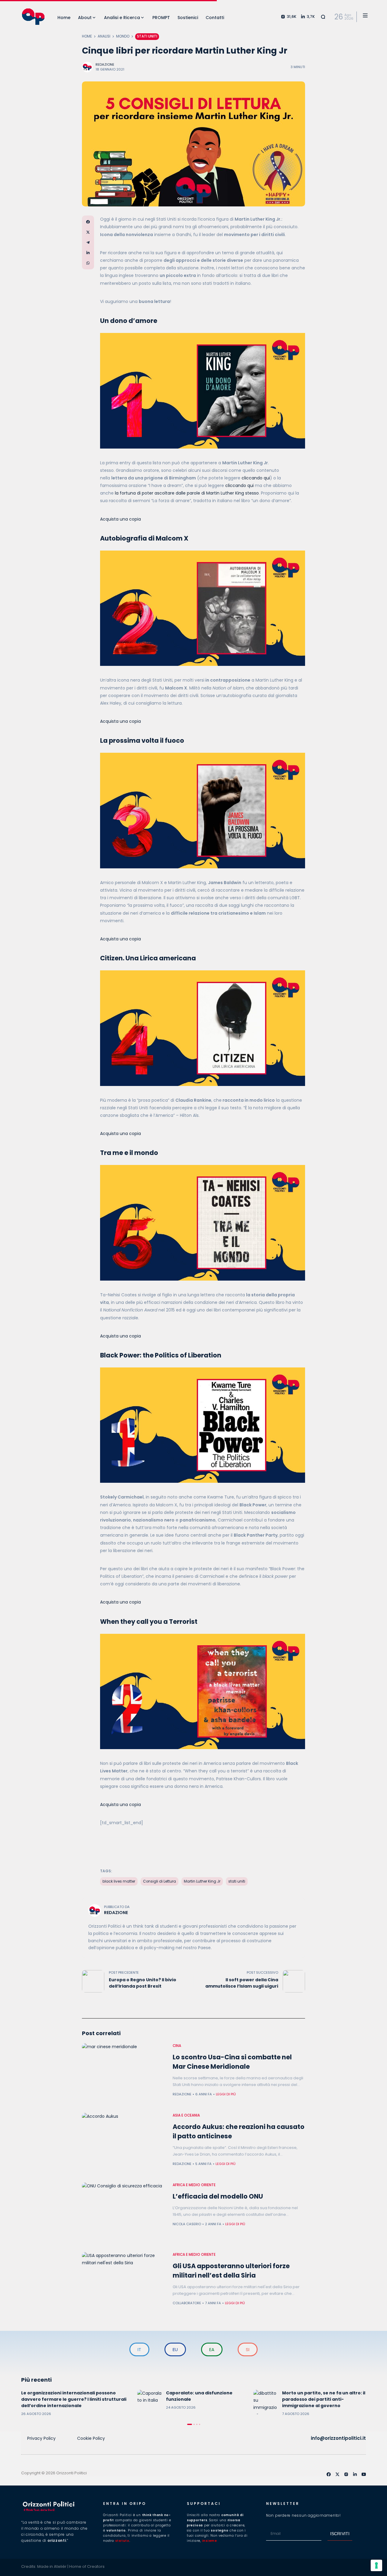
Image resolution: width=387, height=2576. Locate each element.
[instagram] (346, 2474)
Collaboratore (187, 2303)
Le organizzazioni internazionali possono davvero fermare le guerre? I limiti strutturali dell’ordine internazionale (74, 2399)
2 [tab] (194, 2424)
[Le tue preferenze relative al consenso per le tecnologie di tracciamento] (376, 2565)
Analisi (104, 36)
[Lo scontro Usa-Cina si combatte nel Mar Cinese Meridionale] (124, 2075)
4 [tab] (200, 2424)
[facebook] (329, 2474)
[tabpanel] (78, 2403)
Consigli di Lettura (159, 1881)
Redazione (105, 64)
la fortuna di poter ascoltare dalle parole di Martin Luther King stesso (187, 493)
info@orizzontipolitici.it (338, 2438)
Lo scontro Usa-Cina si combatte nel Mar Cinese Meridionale (232, 2062)
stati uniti (237, 1881)
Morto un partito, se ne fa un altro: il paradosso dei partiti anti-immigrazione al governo (324, 2399)
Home (87, 36)
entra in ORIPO (125, 2504)
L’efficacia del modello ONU (218, 2196)
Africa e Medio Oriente (194, 2185)
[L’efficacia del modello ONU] (124, 2214)
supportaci (204, 2504)
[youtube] (364, 2474)
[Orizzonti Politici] (33, 17)
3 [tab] (197, 2424)
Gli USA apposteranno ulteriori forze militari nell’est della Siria (231, 2271)
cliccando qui (256, 478)
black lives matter (119, 1881)
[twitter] (337, 2474)
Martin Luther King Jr (202, 1881)
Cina (177, 2046)
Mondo (123, 36)
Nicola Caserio (187, 2224)
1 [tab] (190, 2424)
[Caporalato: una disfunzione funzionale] (149, 2402)
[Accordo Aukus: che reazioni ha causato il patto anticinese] (124, 2145)
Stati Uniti (147, 36)
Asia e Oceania (186, 2115)
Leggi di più (226, 2094)
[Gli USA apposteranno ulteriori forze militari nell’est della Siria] (124, 2284)
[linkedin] (355, 2474)
